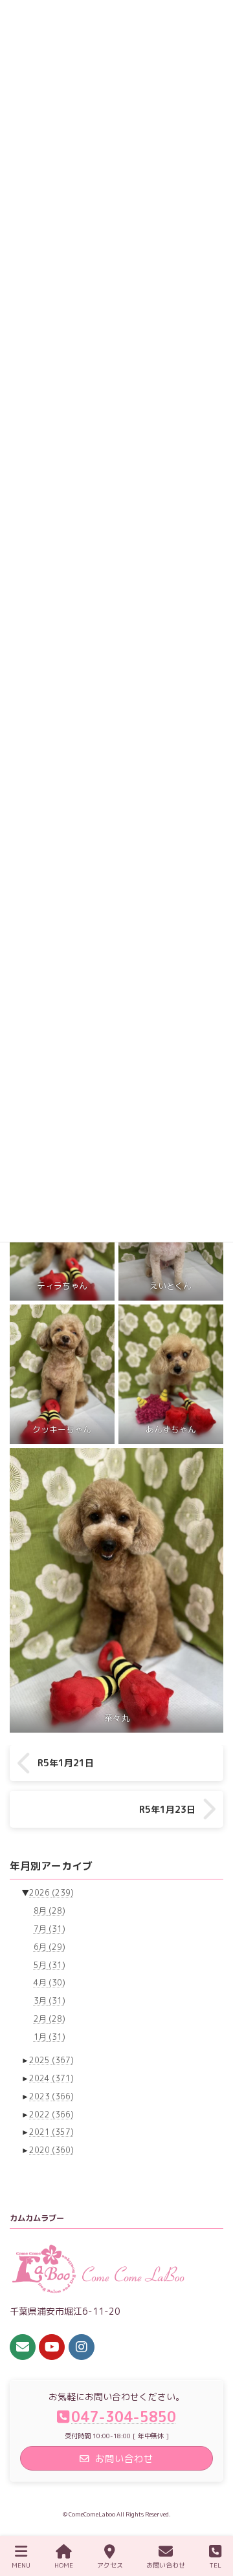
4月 (50, 1983)
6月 (50, 1946)
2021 (51, 2132)
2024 (51, 2078)
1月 (50, 2036)
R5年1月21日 (66, 1763)
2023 (51, 2096)
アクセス (110, 2565)
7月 (50, 1929)
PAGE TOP (210, 2516)
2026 (51, 1893)
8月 (50, 1911)
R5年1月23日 (167, 1809)
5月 (50, 1964)
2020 (51, 2150)
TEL (215, 2565)
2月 (50, 2019)
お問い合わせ (166, 2565)
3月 (50, 2001)
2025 (51, 2060)
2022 (51, 2114)
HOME (64, 2565)
